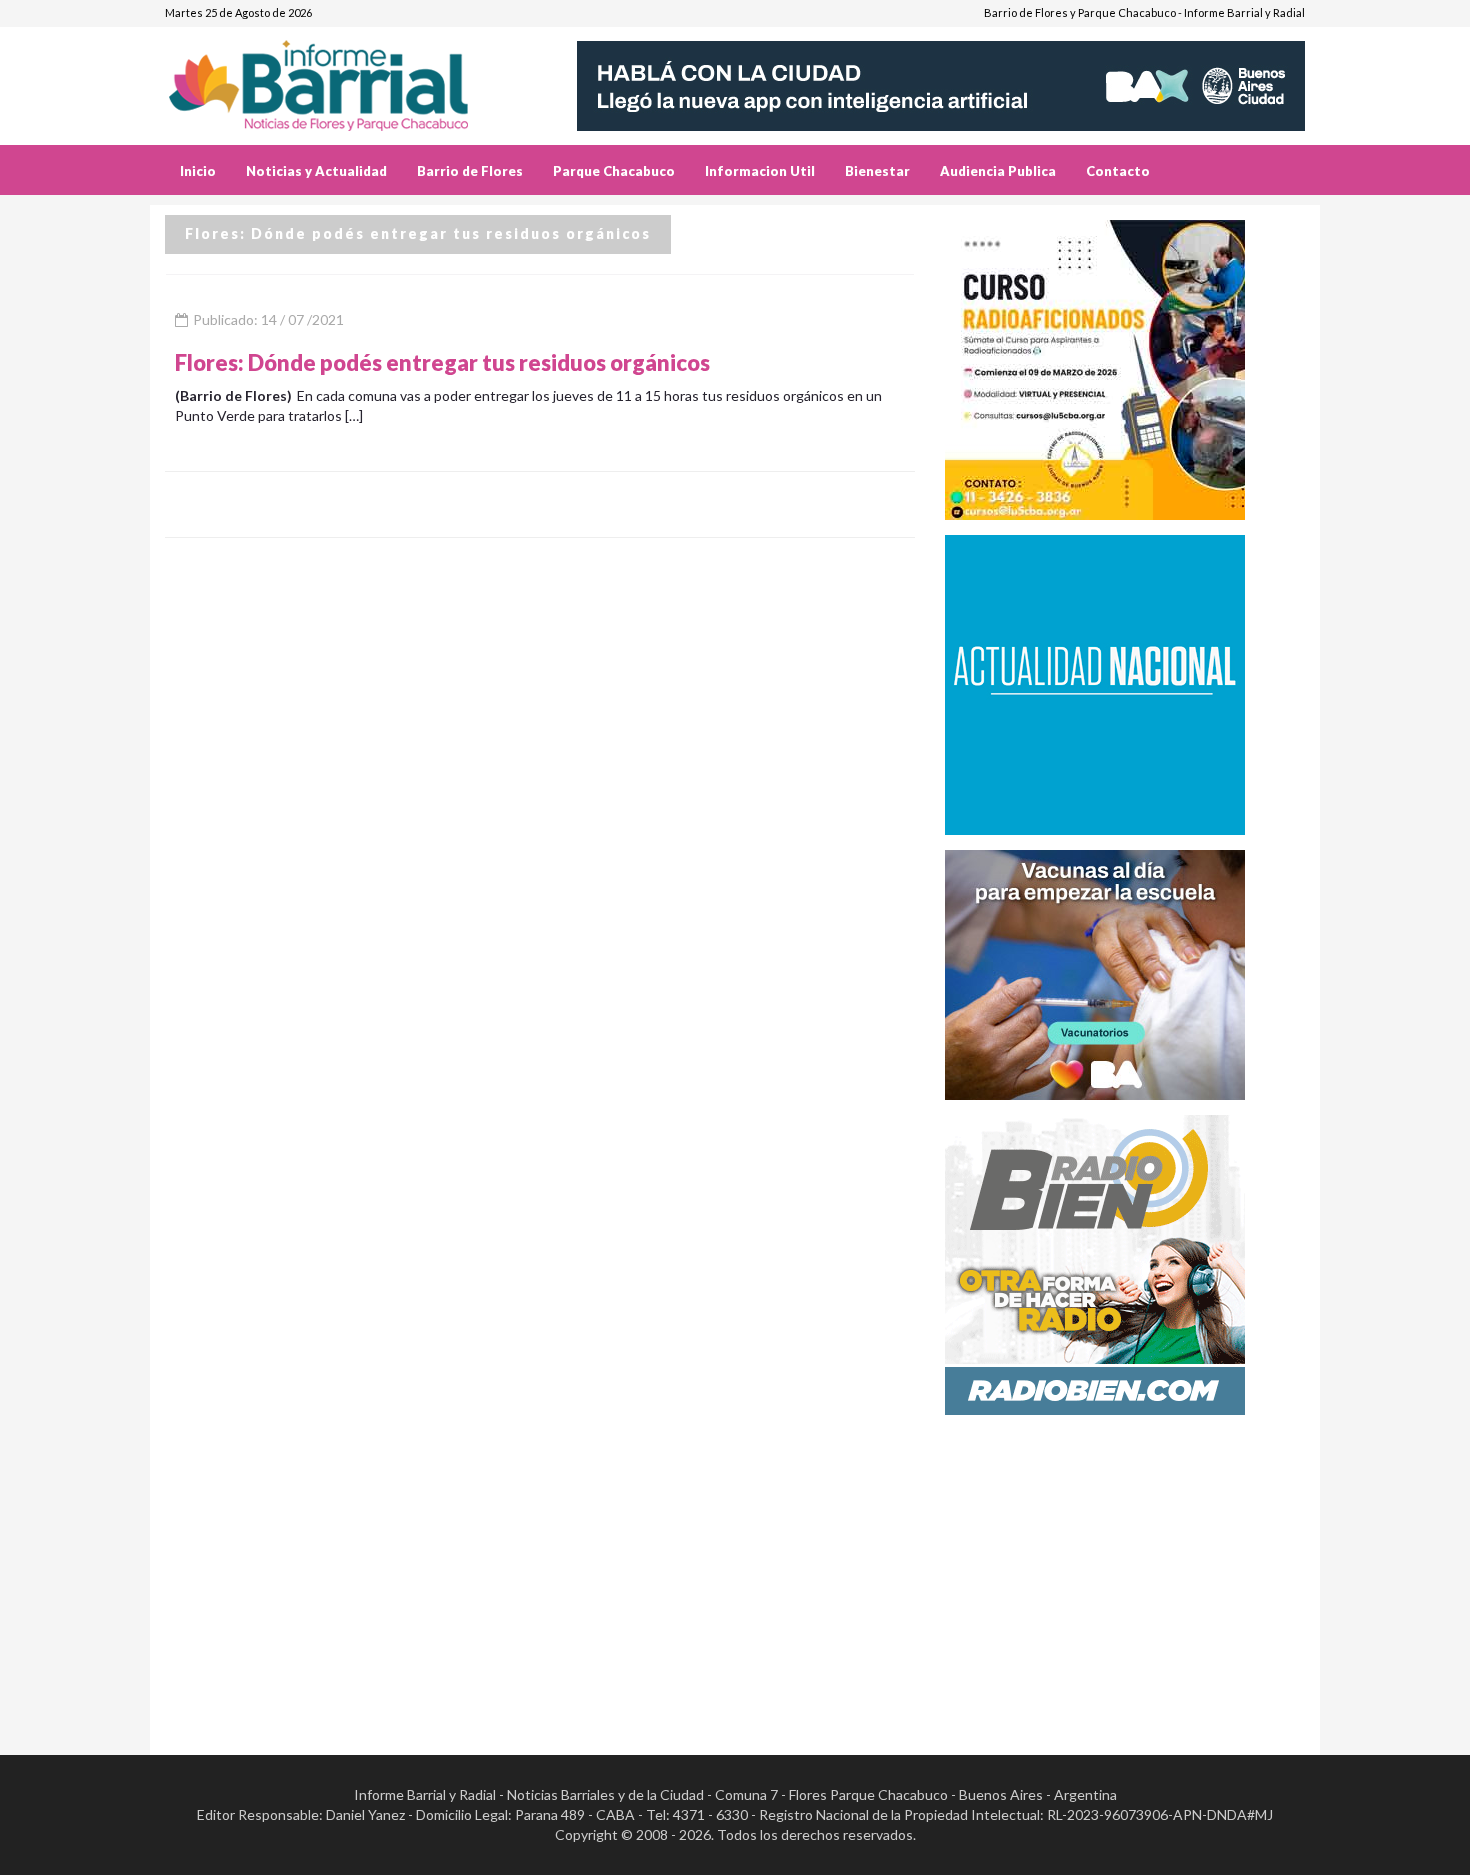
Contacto (1118, 171)
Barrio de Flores (470, 171)
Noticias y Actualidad (316, 171)
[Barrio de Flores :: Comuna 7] (342, 78)
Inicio (198, 171)
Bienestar (877, 171)
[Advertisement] (1125, 1570)
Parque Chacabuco (614, 171)
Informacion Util (760, 171)
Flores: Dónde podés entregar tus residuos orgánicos (442, 362)
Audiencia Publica (998, 171)
